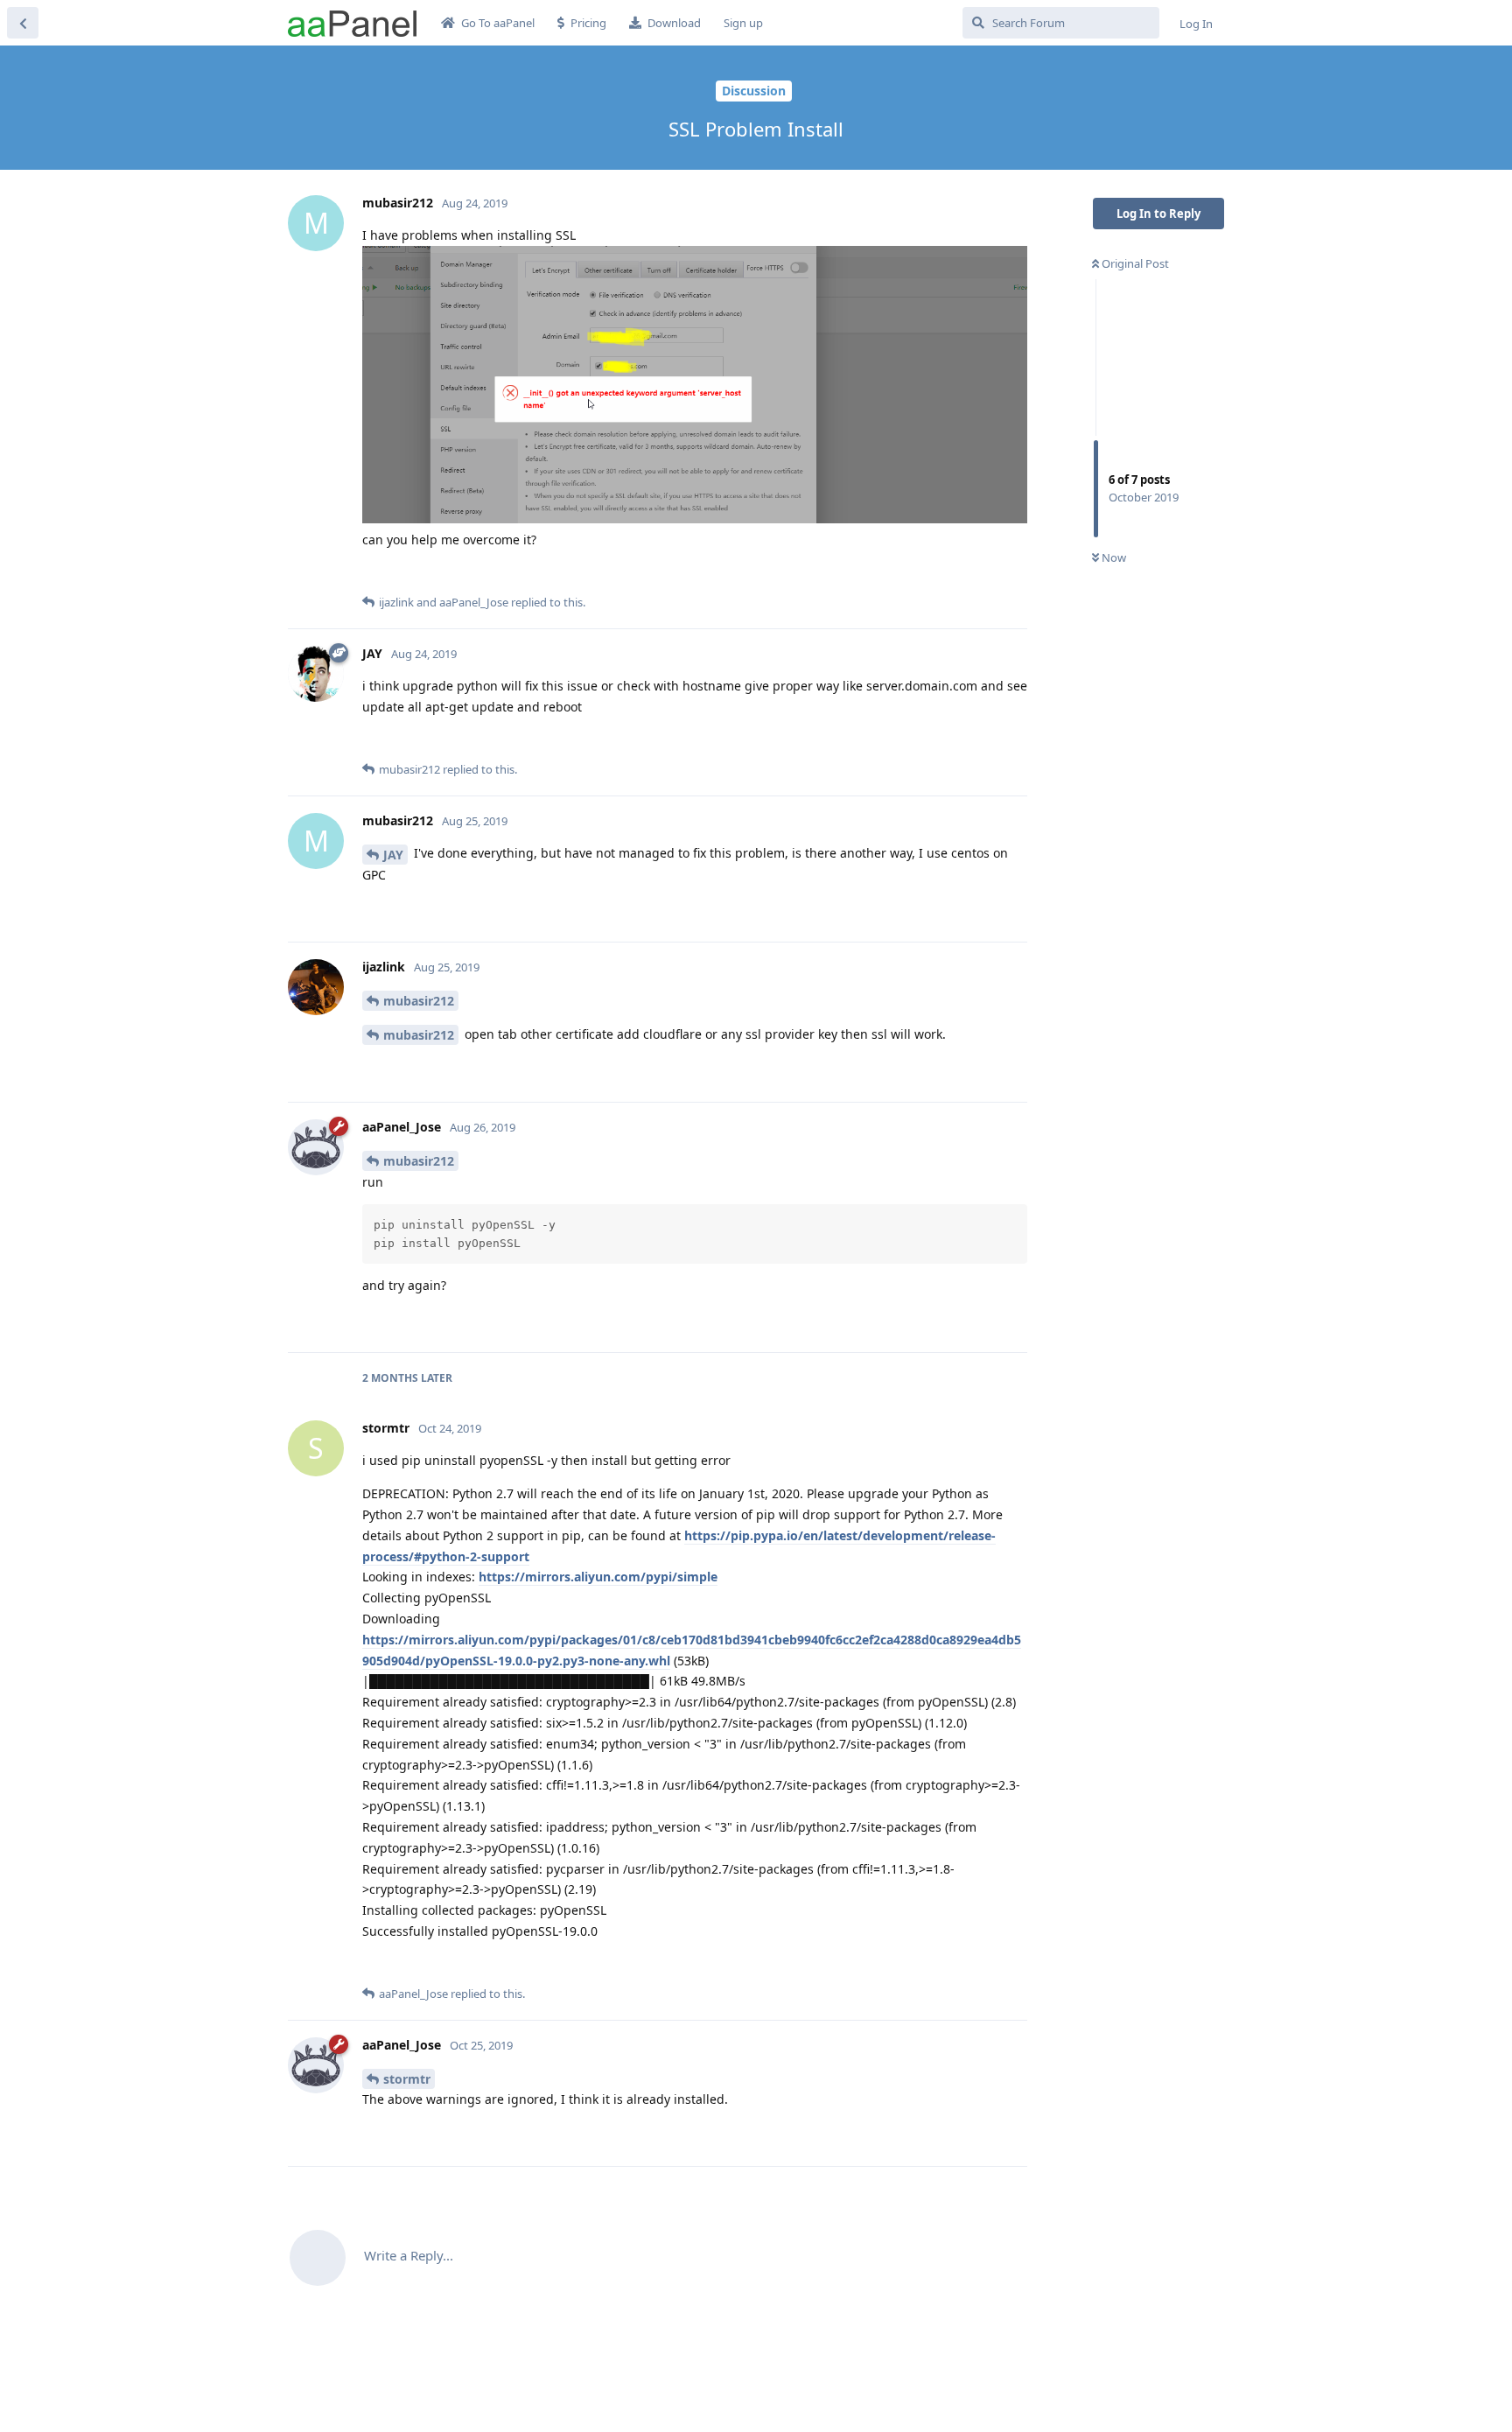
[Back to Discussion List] (23, 23)
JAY (393, 855)
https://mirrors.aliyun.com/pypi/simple (598, 1577)
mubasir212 (419, 1001)
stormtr (407, 2079)
